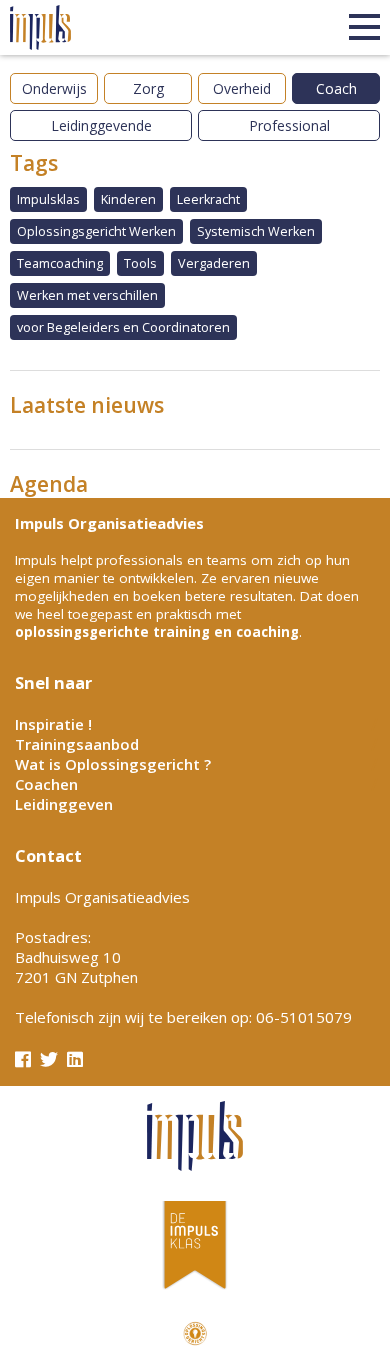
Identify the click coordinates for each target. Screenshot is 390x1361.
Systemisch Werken (256, 231)
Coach (336, 88)
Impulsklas (48, 199)
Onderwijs (54, 88)
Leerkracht (208, 199)
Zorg (148, 88)
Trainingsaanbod (77, 744)
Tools (140, 263)
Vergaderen (214, 263)
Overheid (242, 88)
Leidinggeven (64, 804)
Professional (289, 125)
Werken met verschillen (87, 295)
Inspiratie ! (53, 724)
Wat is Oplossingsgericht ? (113, 764)
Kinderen (128, 199)
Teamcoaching (60, 263)
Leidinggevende (101, 125)
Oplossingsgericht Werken (96, 231)
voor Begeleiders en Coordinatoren (123, 327)
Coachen (46, 784)
